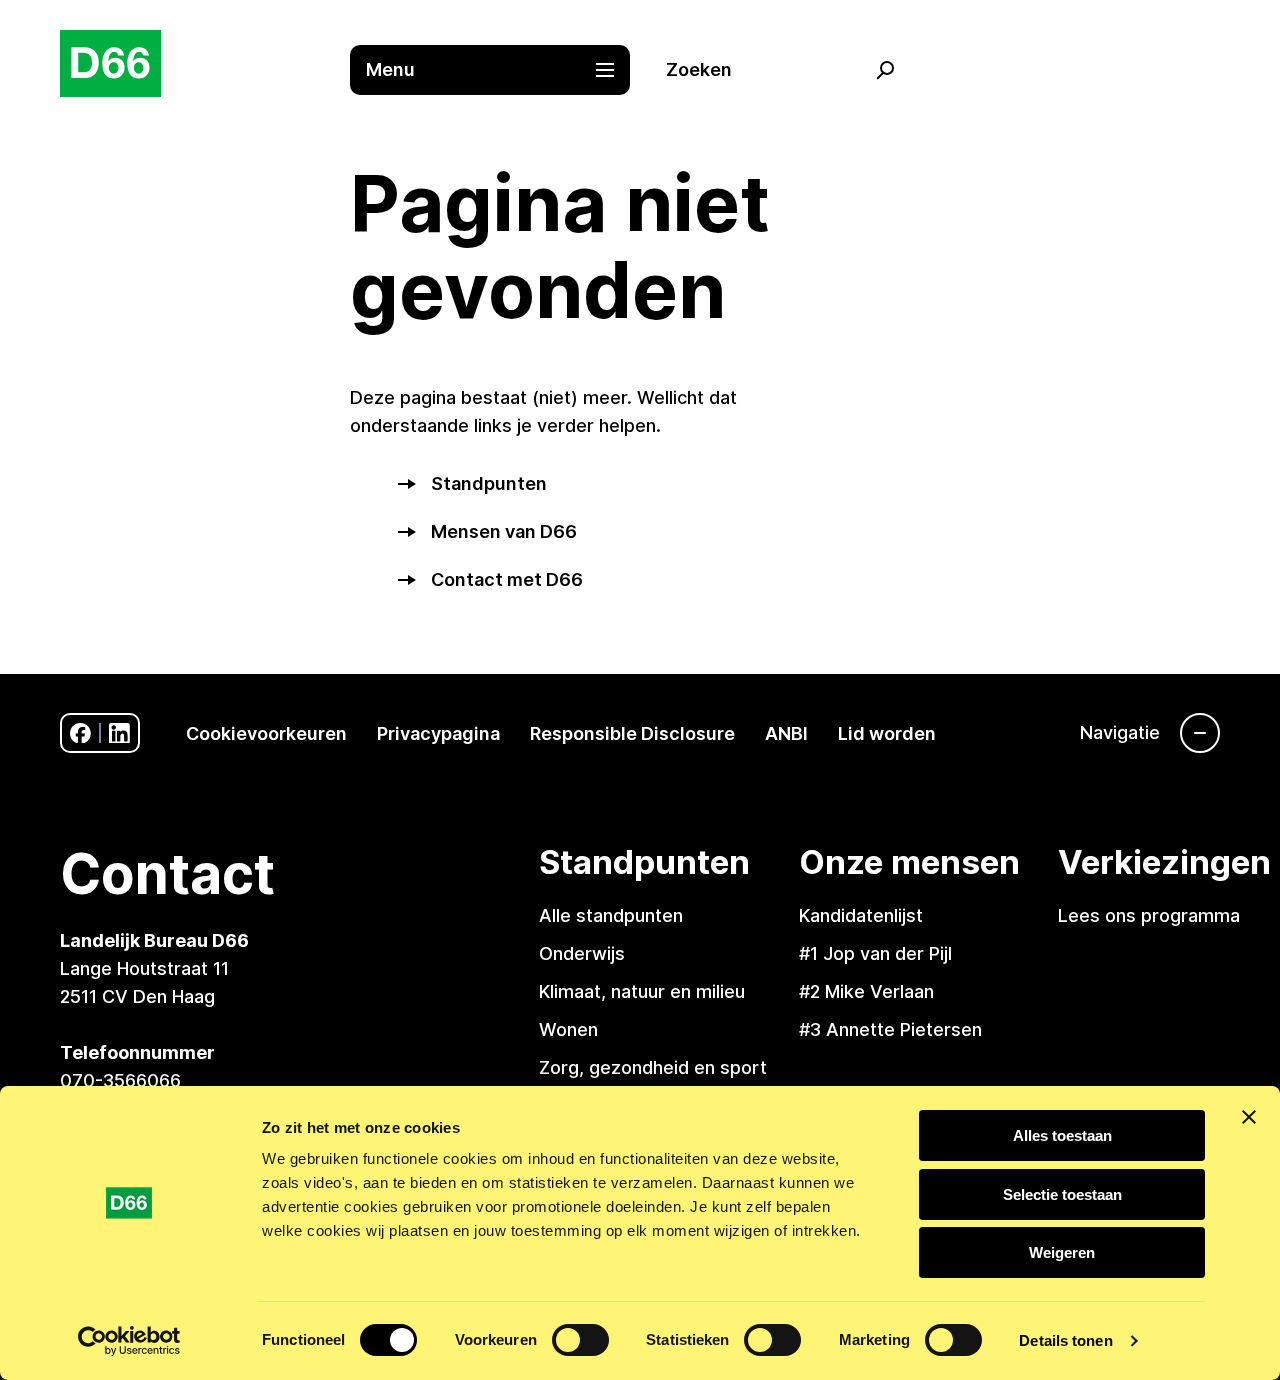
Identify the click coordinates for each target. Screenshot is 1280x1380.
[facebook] (80, 733)
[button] (500, 70)
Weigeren (1062, 1252)
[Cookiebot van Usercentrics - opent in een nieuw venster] (129, 1341)
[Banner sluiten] (1249, 1117)
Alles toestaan (1062, 1135)
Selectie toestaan (1062, 1194)
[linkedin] (119, 733)
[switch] (580, 1340)
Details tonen (1065, 1340)
